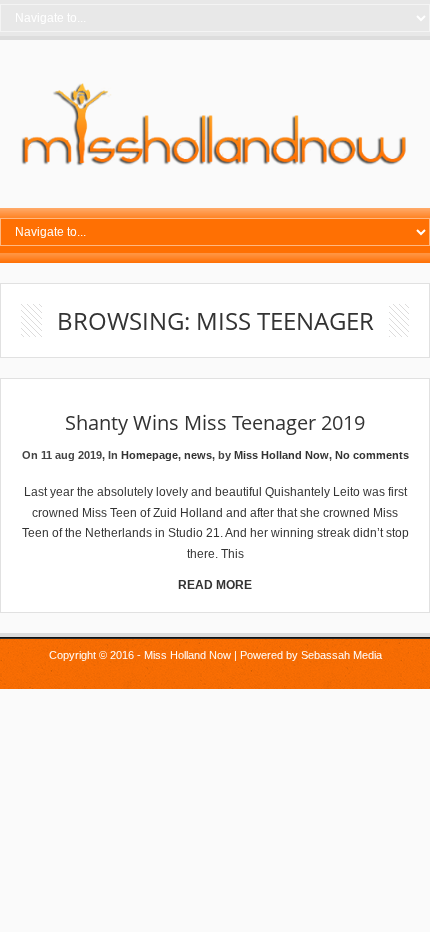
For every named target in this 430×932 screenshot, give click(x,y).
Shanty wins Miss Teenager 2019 (215, 422)
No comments (372, 455)
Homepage (149, 455)
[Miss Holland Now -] (215, 166)
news (198, 455)
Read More (215, 585)
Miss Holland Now (281, 455)
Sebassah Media (341, 655)
